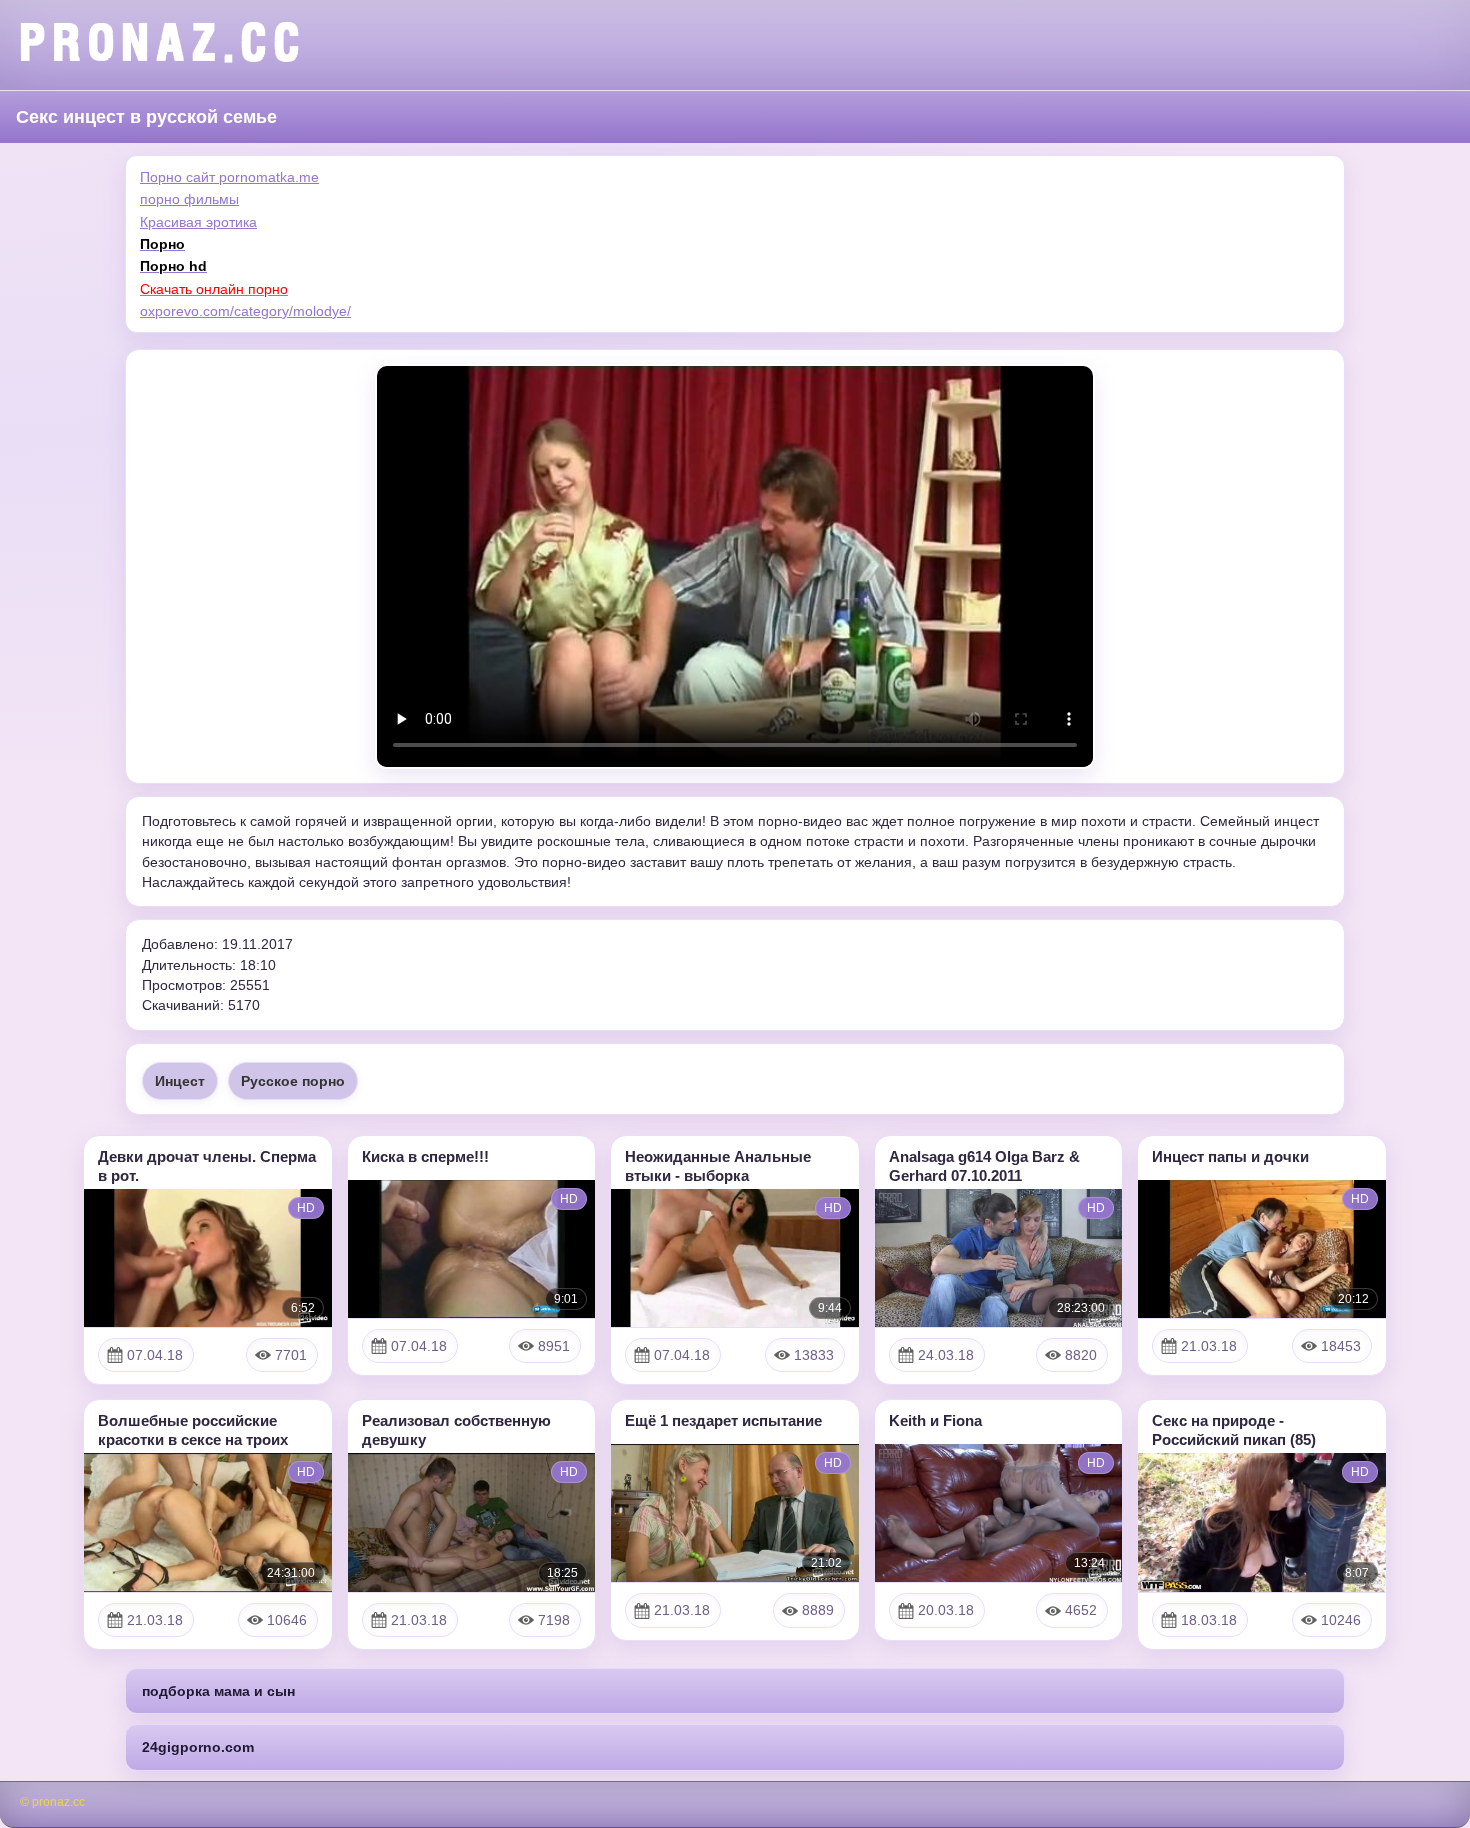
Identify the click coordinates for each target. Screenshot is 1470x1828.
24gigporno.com (198, 1747)
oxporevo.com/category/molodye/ (245, 311)
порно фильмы (189, 199)
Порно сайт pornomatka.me (229, 177)
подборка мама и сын (218, 1691)
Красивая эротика (198, 222)
